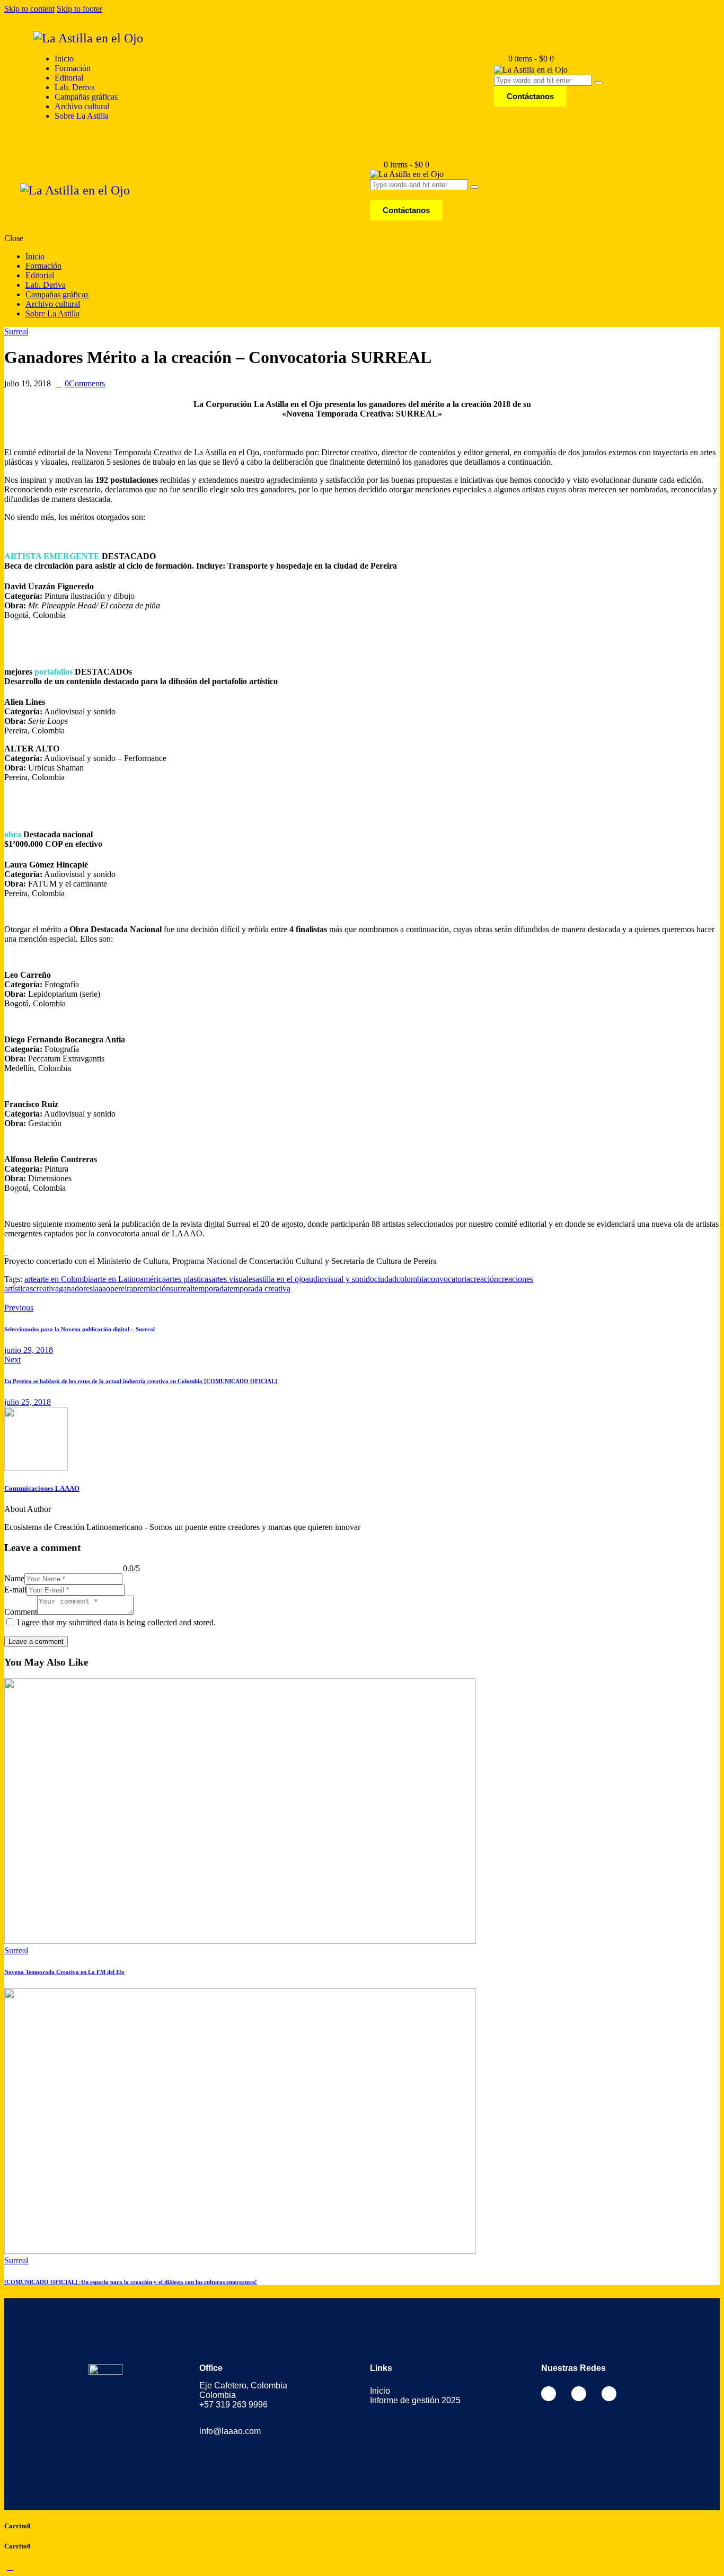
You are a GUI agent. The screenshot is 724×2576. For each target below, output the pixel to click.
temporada (210, 1289)
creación (484, 1279)
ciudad (385, 1279)
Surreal (16, 331)
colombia (412, 1279)
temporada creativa (259, 1289)
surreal (181, 1289)
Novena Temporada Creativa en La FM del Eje (64, 1972)
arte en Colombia (65, 1279)
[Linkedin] (609, 2394)
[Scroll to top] (10, 2567)
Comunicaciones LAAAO (42, 1488)
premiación (152, 1289)
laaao (101, 1289)
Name (14, 1578)
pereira (122, 1289)
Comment (21, 1612)
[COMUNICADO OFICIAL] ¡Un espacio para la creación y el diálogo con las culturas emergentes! (131, 2282)
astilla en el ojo (280, 1279)
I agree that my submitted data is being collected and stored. (116, 1622)
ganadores (76, 1289)
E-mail (15, 1590)
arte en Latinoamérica (130, 1279)
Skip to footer (80, 9)
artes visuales (233, 1279)
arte (30, 1279)
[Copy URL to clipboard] (46, 1298)
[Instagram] (579, 2394)
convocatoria (449, 1279)
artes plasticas (189, 1279)
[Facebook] (549, 2394)
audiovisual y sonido (340, 1279)
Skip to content (29, 9)
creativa (46, 1289)
